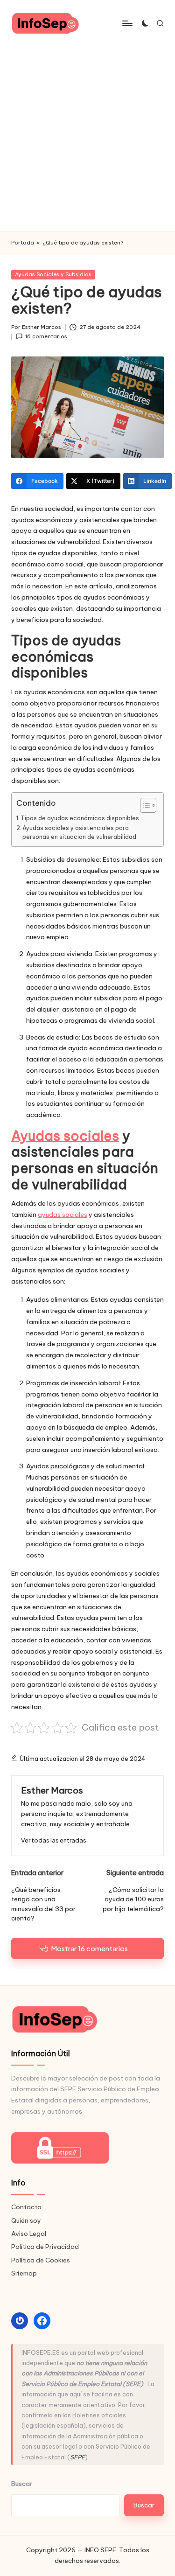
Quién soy (26, 2220)
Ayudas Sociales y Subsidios (53, 274)
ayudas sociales (63, 1215)
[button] (54, 1840)
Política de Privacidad (45, 2247)
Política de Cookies (41, 2260)
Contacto (26, 2207)
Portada (23, 243)
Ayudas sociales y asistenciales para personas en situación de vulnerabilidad (79, 833)
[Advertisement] (87, 139)
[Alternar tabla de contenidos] (143, 805)
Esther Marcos (52, 1790)
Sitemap (24, 2273)
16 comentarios (46, 336)
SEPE (77, 2457)
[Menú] (127, 23)
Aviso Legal (29, 2234)
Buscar (22, 2484)
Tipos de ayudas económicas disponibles (80, 818)
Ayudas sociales (65, 1136)
